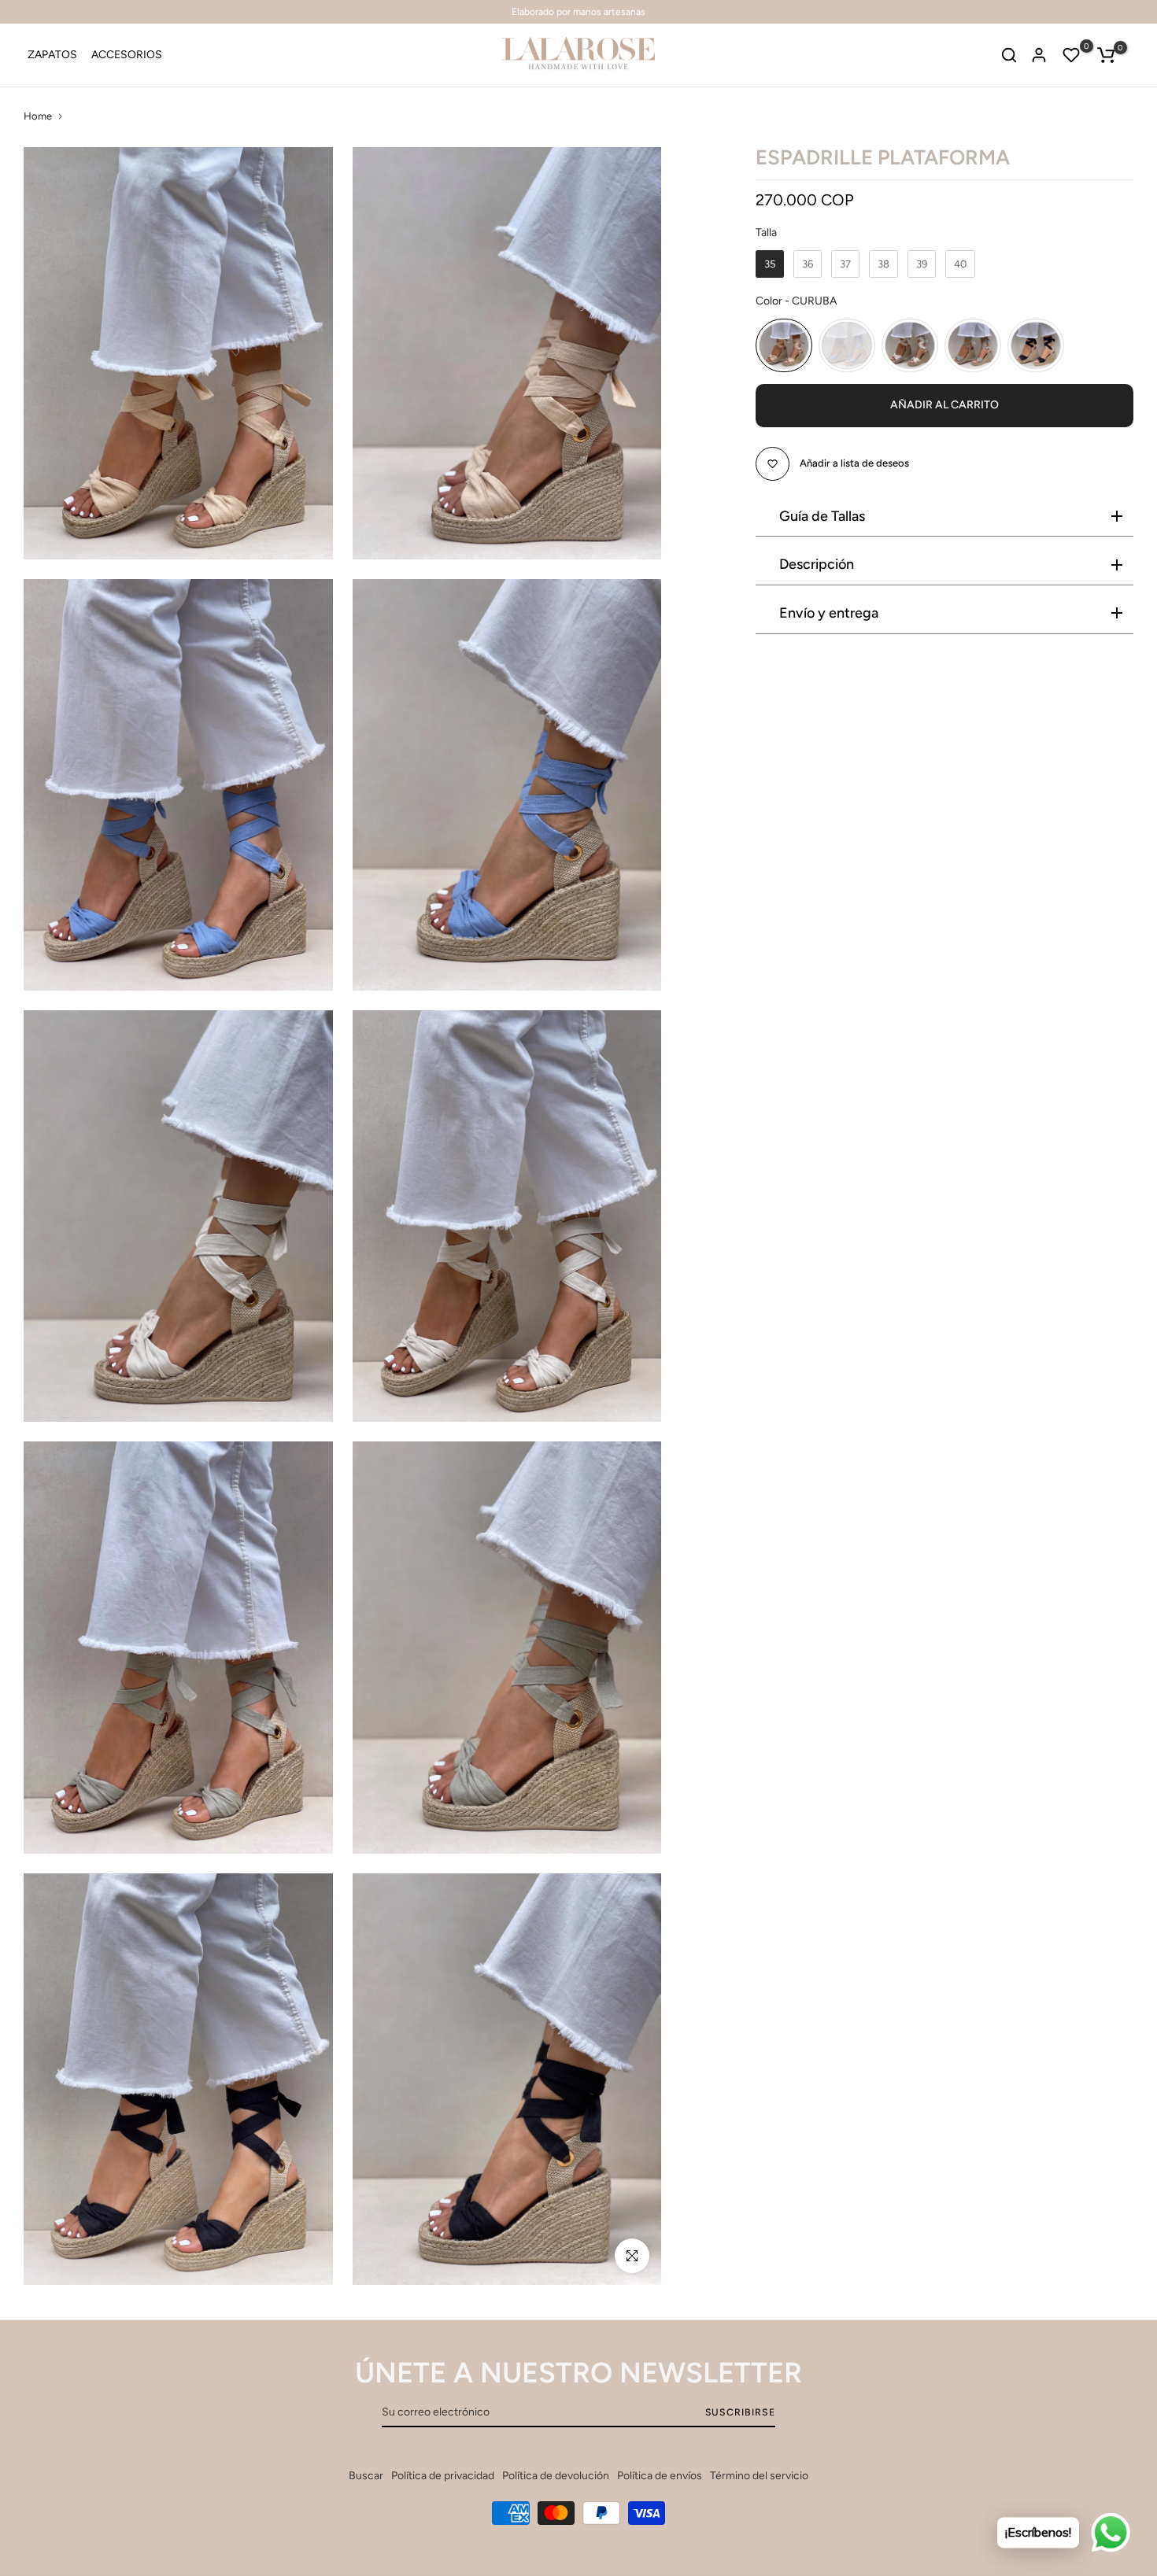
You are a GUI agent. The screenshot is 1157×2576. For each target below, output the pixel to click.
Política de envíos (660, 2476)
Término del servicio (759, 2476)
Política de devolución (556, 2476)
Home (38, 116)
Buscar (366, 2476)
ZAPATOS (52, 55)
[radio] (770, 264)
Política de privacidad (443, 2476)
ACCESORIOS (127, 55)
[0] (1071, 55)
